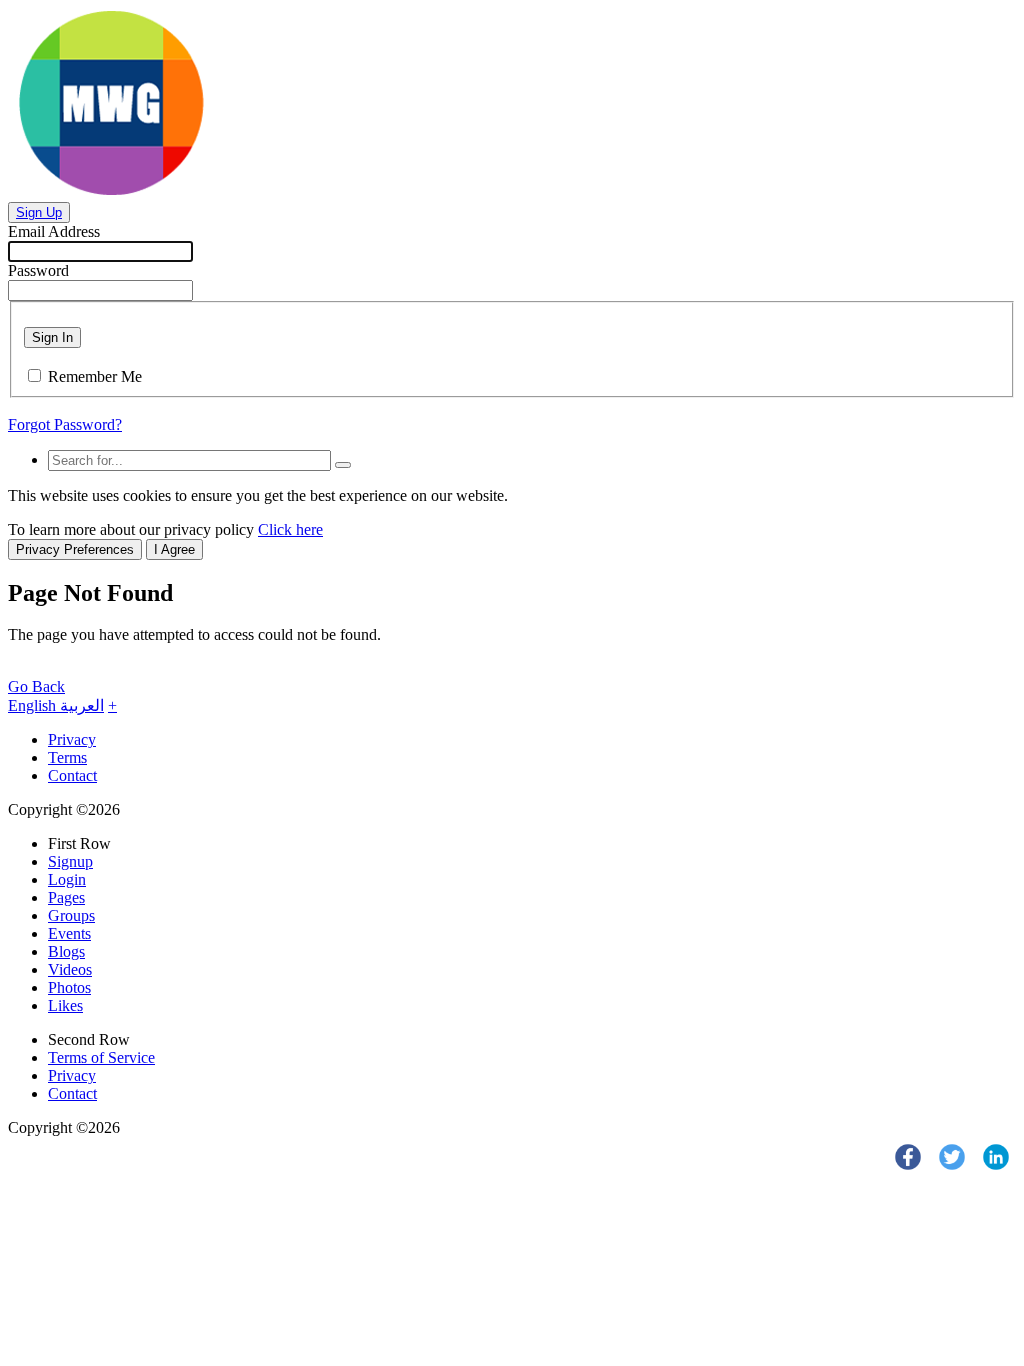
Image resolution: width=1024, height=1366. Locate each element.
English (34, 705)
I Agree (174, 549)
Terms (67, 757)
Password (38, 270)
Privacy (72, 739)
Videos (70, 969)
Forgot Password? (65, 424)
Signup (70, 861)
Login (67, 879)
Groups (71, 915)
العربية (82, 705)
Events (69, 933)
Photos (69, 987)
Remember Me (95, 376)
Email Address (54, 231)
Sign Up (39, 212)
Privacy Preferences (75, 549)
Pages (66, 897)
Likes (65, 1005)
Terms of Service (101, 1057)
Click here (290, 529)
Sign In (52, 337)
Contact (72, 775)
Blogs (66, 951)
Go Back (36, 686)
